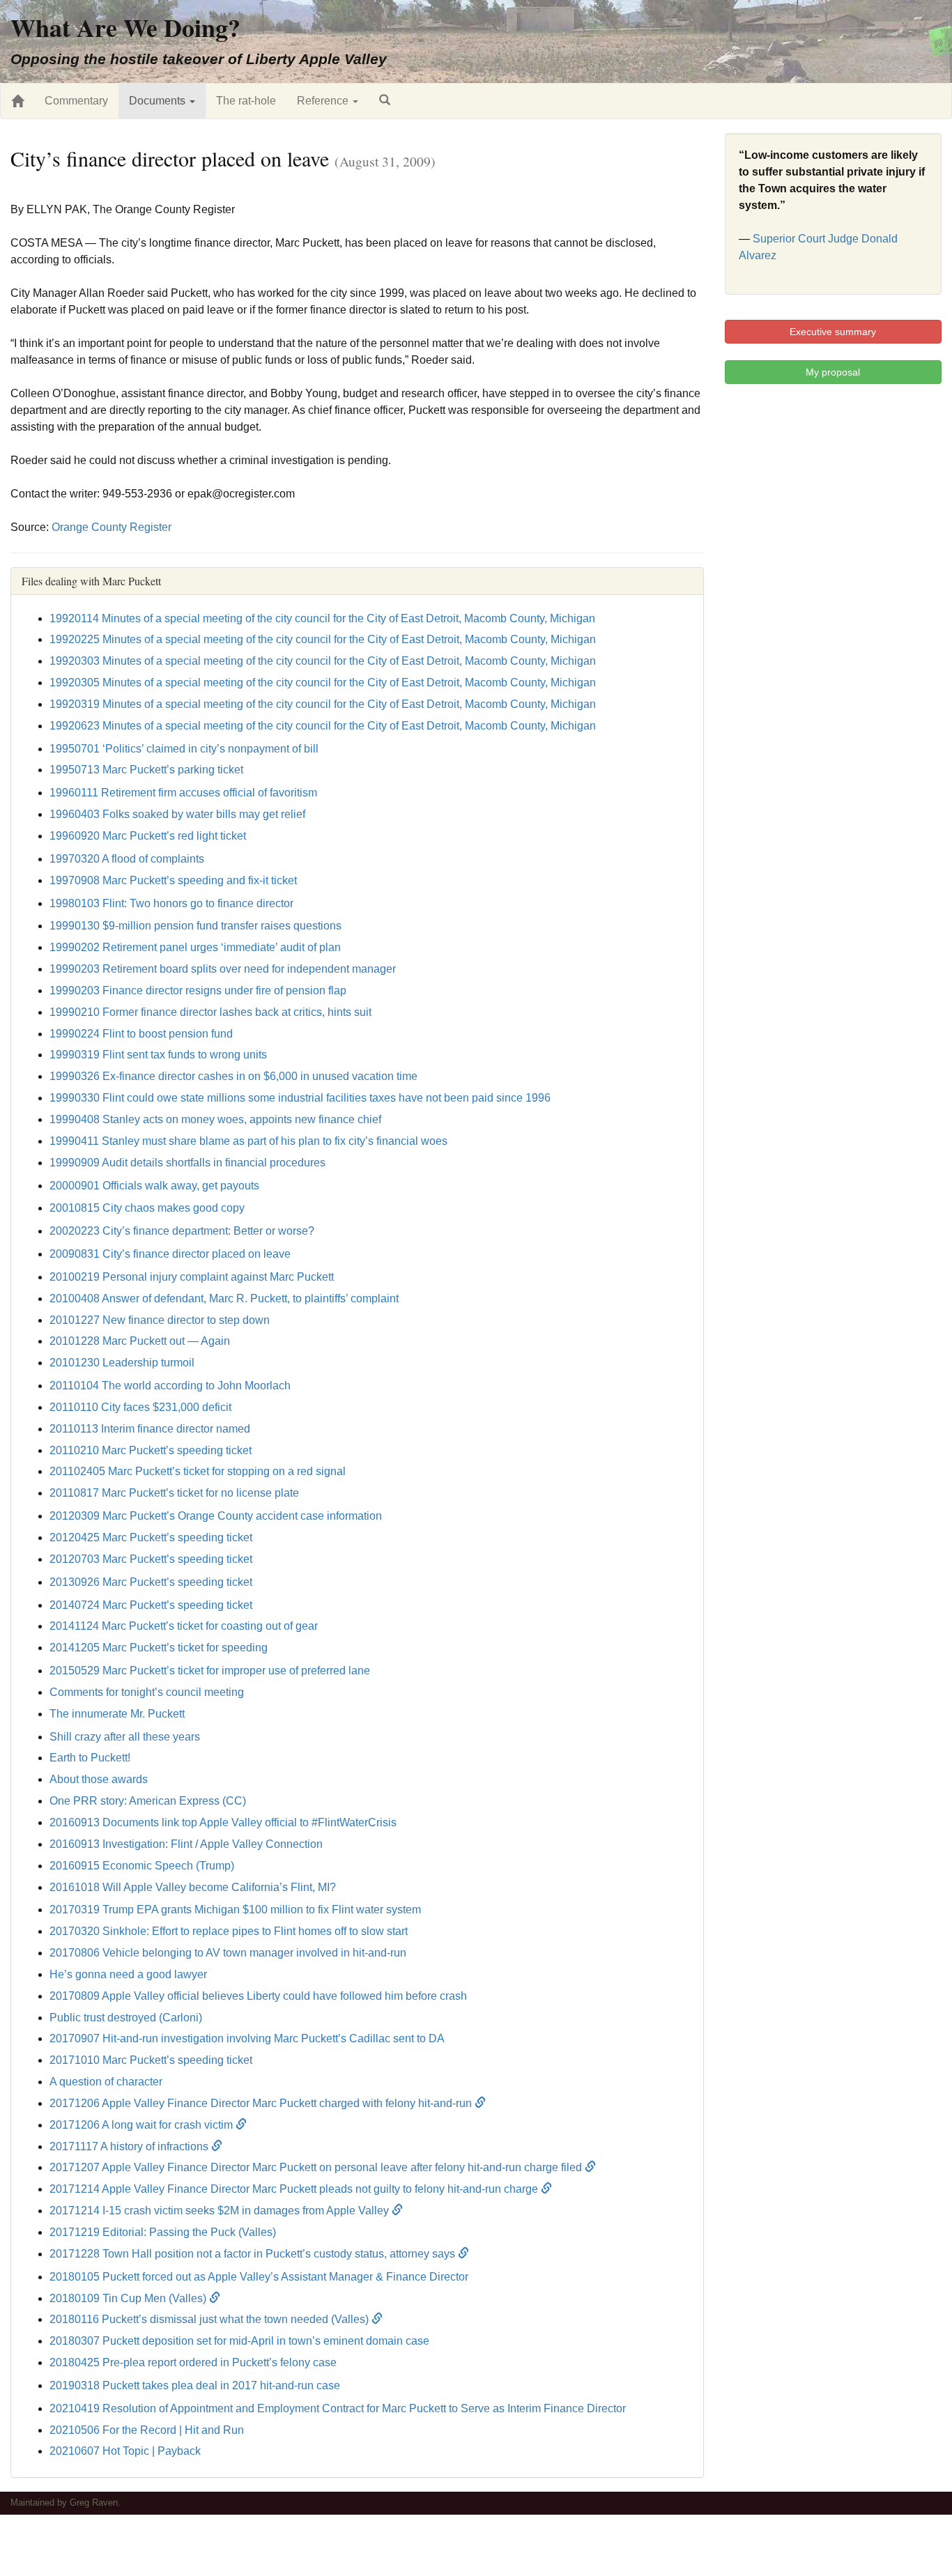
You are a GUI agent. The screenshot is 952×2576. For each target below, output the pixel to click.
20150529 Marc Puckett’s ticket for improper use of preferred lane (210, 1671)
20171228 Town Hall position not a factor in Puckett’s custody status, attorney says (254, 2254)
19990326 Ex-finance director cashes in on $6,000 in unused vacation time (233, 1076)
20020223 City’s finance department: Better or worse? (182, 1231)
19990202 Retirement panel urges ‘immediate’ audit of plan (195, 947)
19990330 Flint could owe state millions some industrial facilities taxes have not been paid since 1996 (300, 1098)
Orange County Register (112, 527)
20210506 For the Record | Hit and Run (147, 2430)
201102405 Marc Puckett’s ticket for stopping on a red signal (198, 1471)
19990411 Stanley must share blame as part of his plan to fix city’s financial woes (248, 1141)
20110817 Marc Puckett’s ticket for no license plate (174, 1493)
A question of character (106, 2082)
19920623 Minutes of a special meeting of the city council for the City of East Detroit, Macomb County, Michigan (323, 726)
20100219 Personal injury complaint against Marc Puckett (192, 1277)
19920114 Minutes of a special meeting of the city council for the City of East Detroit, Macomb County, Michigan (322, 618)
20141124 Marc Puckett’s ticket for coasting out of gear (184, 1626)
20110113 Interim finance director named (150, 1429)
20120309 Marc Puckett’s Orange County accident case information (216, 1516)
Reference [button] (324, 101)
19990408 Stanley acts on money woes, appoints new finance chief (215, 1119)
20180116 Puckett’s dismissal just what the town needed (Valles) (210, 2319)
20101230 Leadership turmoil (122, 1363)
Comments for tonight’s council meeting (147, 1692)
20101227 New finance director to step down (160, 1320)
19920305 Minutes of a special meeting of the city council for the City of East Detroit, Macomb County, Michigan (323, 682)
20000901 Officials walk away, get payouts (154, 1186)
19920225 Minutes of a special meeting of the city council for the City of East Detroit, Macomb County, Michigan (323, 639)
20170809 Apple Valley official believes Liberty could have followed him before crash (258, 1996)
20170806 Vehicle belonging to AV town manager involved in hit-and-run (228, 1953)
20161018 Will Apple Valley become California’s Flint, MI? (193, 1887)
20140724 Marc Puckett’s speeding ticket (151, 1605)
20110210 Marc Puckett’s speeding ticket (151, 1450)
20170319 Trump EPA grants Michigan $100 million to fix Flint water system (235, 1910)
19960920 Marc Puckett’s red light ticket (148, 836)
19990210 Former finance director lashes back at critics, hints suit (210, 1012)
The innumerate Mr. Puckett (117, 1714)
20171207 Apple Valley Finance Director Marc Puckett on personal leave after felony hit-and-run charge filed (317, 2167)
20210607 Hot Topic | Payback (125, 2451)
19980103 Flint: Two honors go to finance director (171, 903)
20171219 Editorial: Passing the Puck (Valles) (163, 2232)
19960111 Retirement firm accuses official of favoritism (183, 793)
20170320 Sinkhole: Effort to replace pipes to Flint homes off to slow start (229, 1931)
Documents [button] (159, 101)
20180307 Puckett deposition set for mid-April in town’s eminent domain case (239, 2341)
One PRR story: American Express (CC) (148, 1801)
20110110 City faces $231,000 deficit (140, 1407)
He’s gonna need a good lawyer (128, 1974)
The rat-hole (246, 101)
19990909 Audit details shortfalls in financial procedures (187, 1163)
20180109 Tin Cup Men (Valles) (129, 2298)
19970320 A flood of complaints (127, 859)
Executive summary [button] (833, 332)
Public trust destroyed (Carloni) (126, 2018)
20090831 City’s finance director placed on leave (170, 1254)
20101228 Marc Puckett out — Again (140, 1341)
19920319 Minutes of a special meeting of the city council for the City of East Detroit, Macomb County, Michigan (323, 704)
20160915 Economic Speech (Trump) (142, 1866)
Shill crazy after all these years (125, 1737)
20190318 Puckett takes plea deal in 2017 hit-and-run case (195, 2385)
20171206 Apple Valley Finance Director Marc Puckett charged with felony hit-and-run (262, 2103)
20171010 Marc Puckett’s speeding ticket (151, 2060)
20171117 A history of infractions (130, 2146)
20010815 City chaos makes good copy (147, 1208)
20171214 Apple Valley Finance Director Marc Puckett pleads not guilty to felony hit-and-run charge (295, 2189)
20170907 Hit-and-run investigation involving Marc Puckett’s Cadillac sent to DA (247, 2038)
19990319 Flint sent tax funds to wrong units (158, 1055)
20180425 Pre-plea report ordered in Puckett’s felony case (193, 2362)
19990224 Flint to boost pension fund (141, 1034)
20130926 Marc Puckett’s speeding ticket (151, 1582)
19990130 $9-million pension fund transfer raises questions (195, 926)
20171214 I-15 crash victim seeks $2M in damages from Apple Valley (221, 2211)
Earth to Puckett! (90, 1758)
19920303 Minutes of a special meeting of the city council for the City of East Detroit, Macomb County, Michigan (323, 661)
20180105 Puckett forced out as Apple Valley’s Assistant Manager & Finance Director (259, 2277)
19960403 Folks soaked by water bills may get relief (177, 814)
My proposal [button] (833, 372)
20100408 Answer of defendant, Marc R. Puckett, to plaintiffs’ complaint (224, 1298)
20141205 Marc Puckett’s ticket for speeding (159, 1648)
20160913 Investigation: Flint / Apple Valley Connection (186, 1844)
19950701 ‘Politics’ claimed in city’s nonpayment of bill (184, 749)
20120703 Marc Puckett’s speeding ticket (151, 1559)
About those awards (99, 1779)
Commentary (76, 101)
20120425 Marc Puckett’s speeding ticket (151, 1537)
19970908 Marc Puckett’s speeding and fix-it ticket (173, 880)
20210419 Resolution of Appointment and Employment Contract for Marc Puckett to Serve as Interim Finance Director (338, 2408)
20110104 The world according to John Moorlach (170, 1386)
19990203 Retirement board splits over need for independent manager (223, 969)
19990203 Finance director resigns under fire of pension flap (198, 990)
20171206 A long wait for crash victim (143, 2125)
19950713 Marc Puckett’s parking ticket (146, 770)
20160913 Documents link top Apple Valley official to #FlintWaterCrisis (223, 1822)
